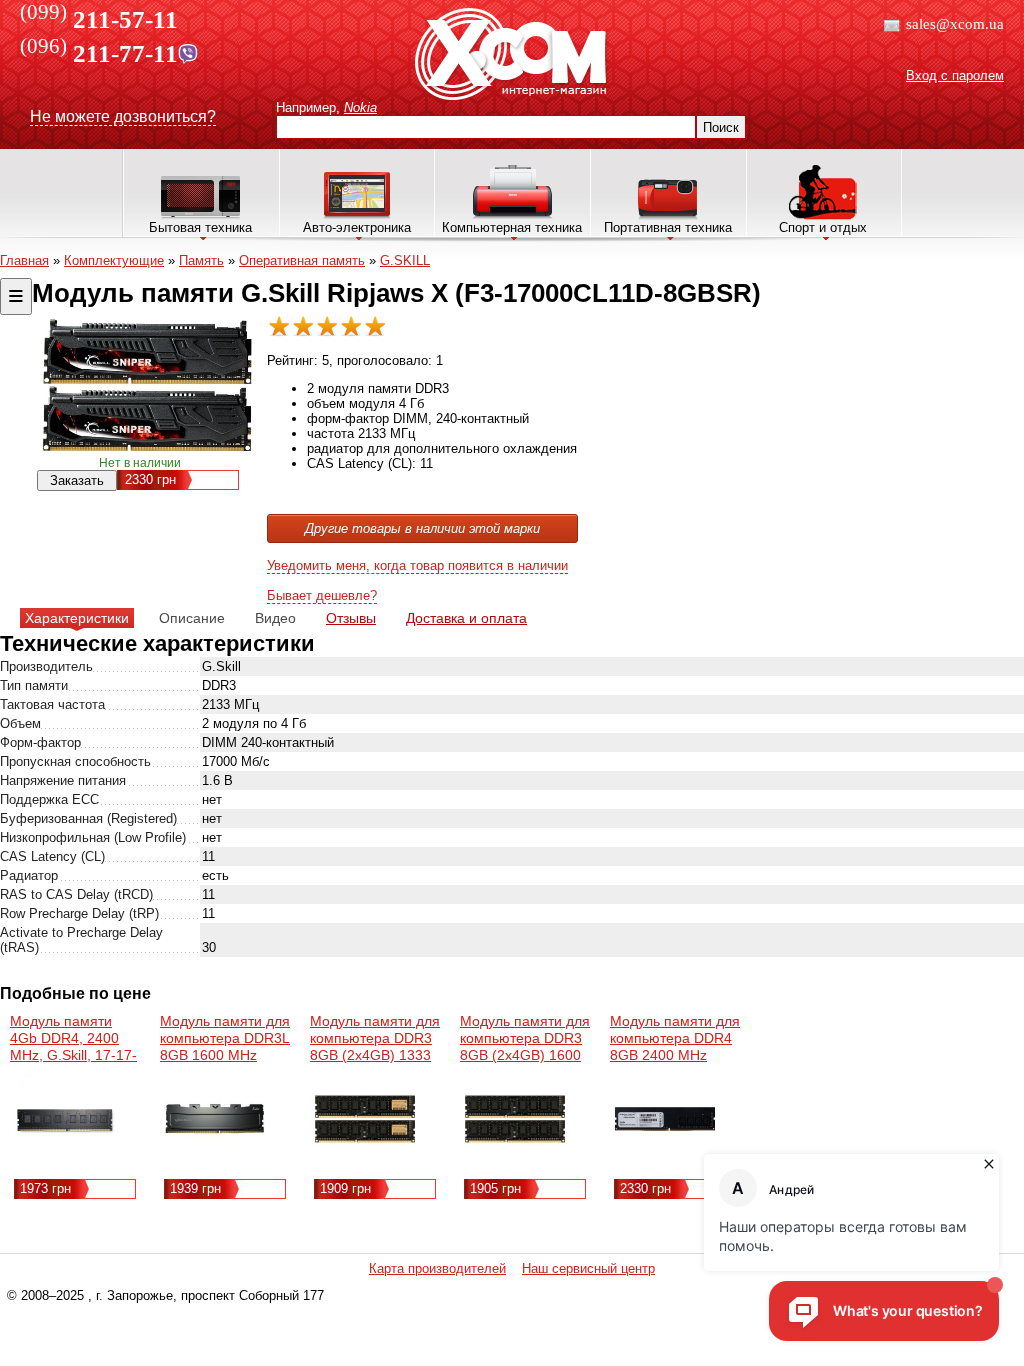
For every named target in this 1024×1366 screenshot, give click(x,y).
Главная (24, 260)
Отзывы (351, 618)
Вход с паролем (955, 75)
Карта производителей (437, 1268)
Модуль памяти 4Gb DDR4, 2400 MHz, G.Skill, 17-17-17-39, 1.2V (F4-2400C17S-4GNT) (73, 1055)
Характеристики (77, 618)
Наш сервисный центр (588, 1268)
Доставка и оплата (466, 618)
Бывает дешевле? (322, 595)
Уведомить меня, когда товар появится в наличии (417, 565)
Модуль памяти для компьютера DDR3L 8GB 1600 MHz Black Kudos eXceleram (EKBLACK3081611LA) (232, 1063)
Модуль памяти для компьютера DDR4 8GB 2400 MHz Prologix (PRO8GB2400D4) (675, 1055)
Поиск (721, 127)
